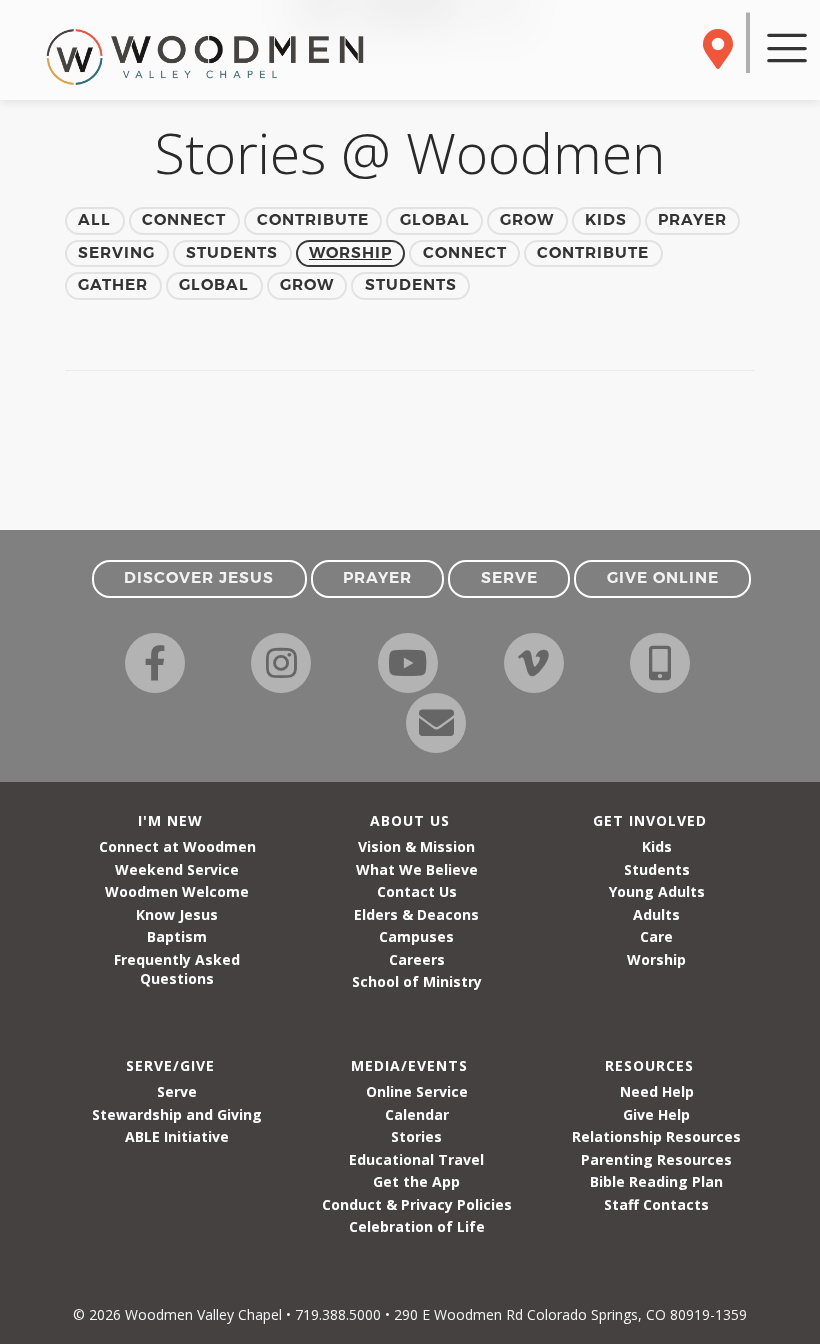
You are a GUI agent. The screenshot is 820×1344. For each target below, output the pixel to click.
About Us (410, 820)
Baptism (177, 936)
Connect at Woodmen (177, 846)
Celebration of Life (417, 1226)
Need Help (657, 1091)
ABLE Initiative (177, 1136)
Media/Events (409, 1065)
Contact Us (417, 891)
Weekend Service (177, 869)
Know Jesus (177, 914)
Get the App (416, 1181)
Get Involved (650, 820)
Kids (657, 846)
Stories (416, 1136)
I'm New (170, 820)
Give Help (656, 1114)
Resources (649, 1065)
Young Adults (657, 891)
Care (656, 936)
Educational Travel (416, 1159)
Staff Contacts (656, 1204)
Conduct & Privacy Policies (417, 1204)
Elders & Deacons (416, 914)
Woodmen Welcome (177, 891)
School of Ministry (417, 981)
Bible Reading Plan (656, 1181)
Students (657, 869)
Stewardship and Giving (177, 1114)
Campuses (416, 936)
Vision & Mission (416, 846)
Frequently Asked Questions (177, 969)
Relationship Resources (656, 1136)
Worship (656, 959)
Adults (656, 914)
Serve (177, 1091)
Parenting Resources (656, 1159)
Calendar (417, 1114)
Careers (417, 959)
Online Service (417, 1091)
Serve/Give (170, 1065)
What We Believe (417, 869)
